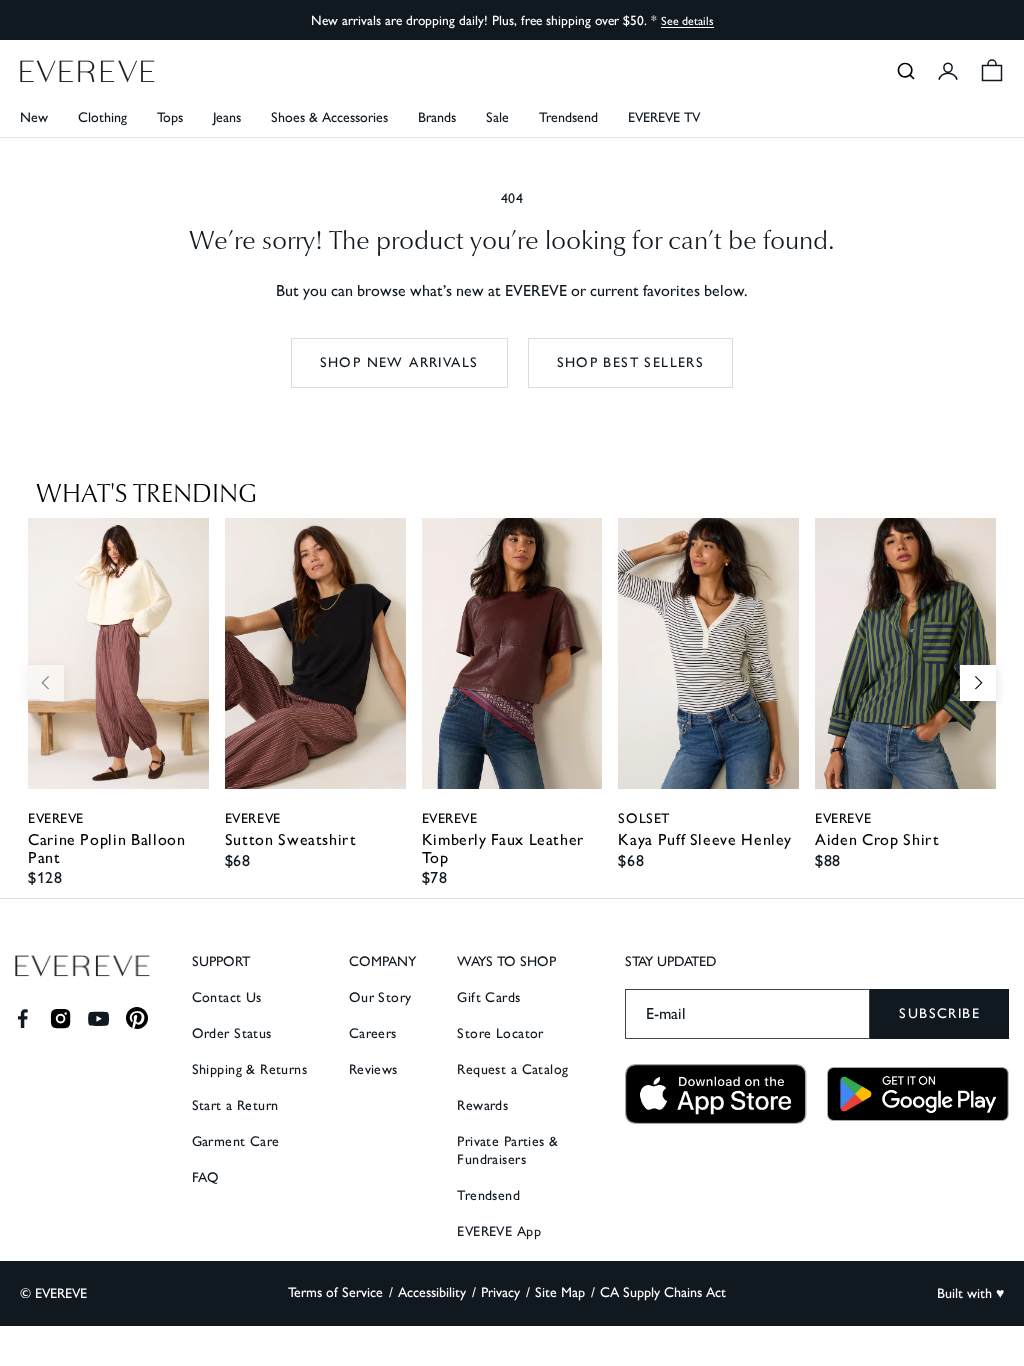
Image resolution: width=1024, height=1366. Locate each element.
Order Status (232, 1033)
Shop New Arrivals (399, 362)
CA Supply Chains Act (663, 1292)
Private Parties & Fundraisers (507, 1150)
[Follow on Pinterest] (137, 1018)
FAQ (206, 1177)
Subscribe (939, 1013)
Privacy (500, 1292)
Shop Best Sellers (631, 362)
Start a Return (235, 1105)
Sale (497, 117)
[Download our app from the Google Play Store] (918, 1094)
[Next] (978, 683)
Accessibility (432, 1292)
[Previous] (46, 683)
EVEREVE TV (664, 117)
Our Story (380, 997)
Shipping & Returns (250, 1069)
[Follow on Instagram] (60, 1018)
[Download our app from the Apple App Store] (716, 1094)
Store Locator (500, 1033)
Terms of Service (335, 1292)
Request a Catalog (512, 1069)
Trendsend (568, 117)
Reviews (373, 1069)
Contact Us (227, 997)
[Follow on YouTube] (98, 1018)
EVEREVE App (499, 1231)
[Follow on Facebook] (22, 1018)
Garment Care (236, 1141)
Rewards (482, 1105)
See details (687, 21)
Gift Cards (488, 997)
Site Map (560, 1292)
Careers (373, 1033)
